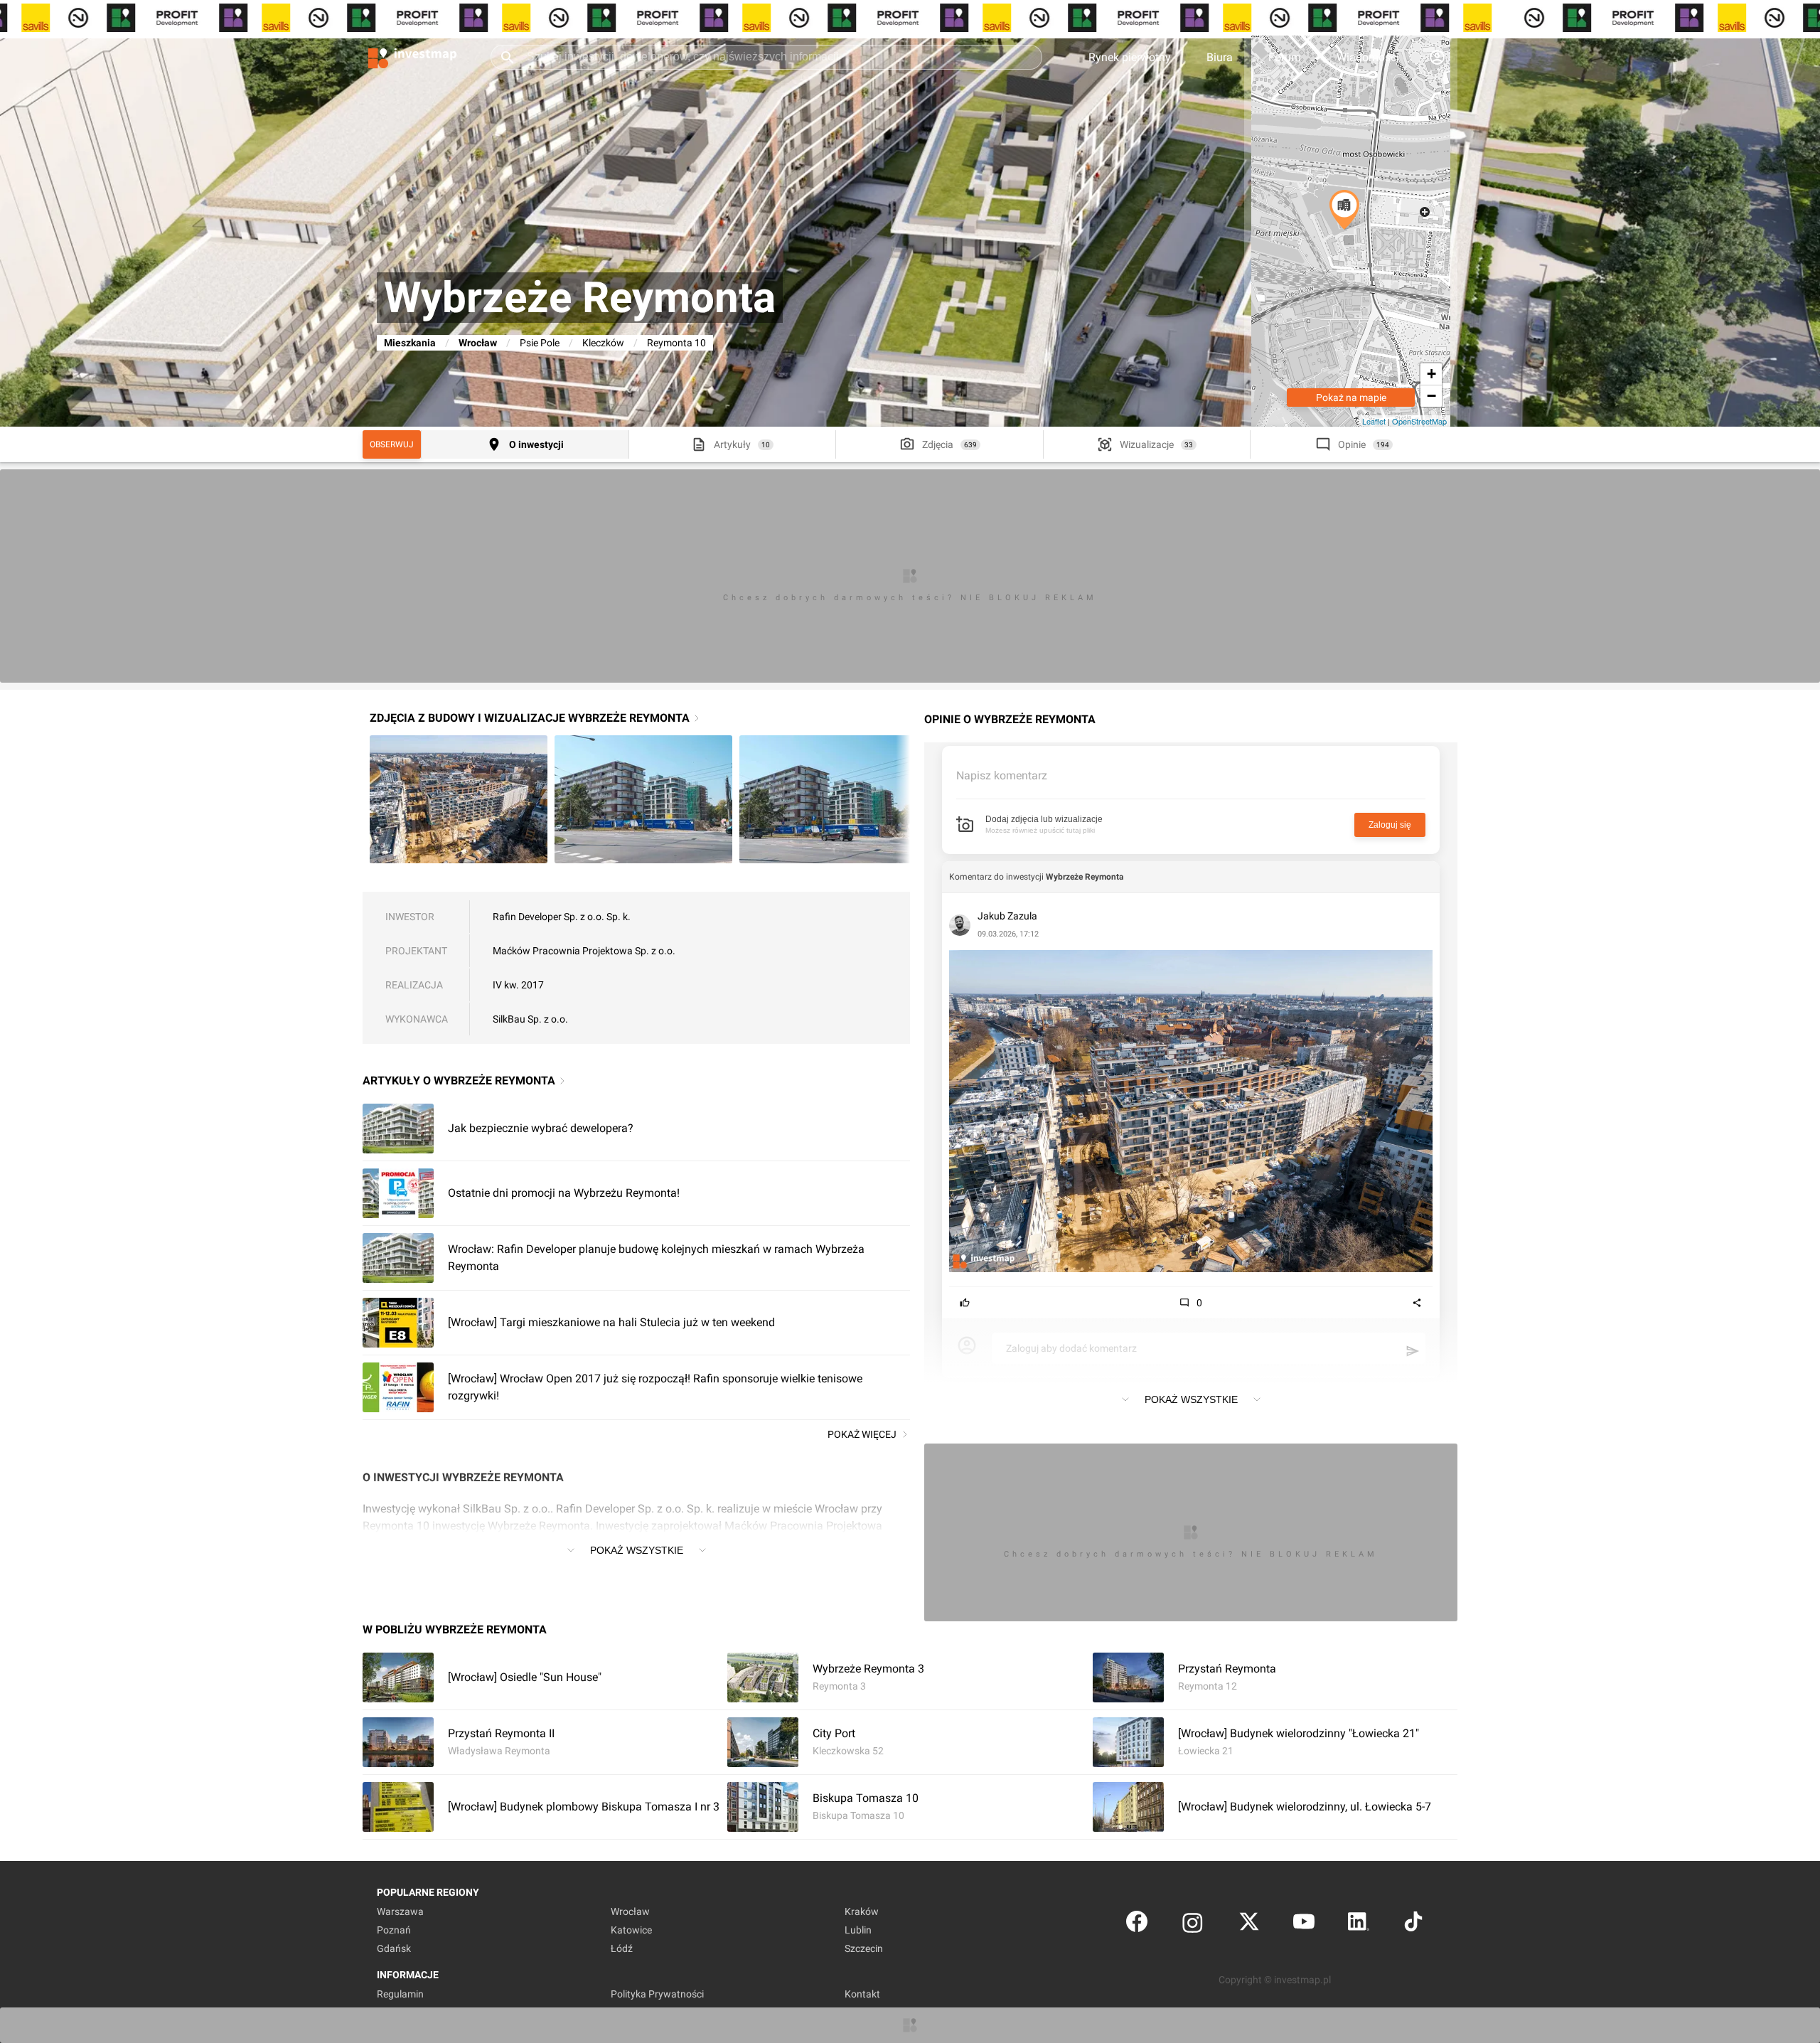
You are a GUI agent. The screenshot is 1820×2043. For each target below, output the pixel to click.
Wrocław (478, 343)
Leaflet (1374, 421)
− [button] (1431, 396)
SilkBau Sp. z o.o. (530, 1019)
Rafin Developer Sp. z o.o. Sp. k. (562, 917)
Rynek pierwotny (1130, 57)
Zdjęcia (938, 444)
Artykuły (732, 444)
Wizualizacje (1147, 444)
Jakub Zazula (1007, 916)
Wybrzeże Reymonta (1085, 877)
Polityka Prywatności (657, 1994)
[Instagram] (1193, 1925)
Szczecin (864, 1948)
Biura (1220, 57)
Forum (1285, 57)
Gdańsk (394, 1948)
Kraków (862, 1911)
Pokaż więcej (862, 1434)
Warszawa (400, 1911)
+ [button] (1431, 374)
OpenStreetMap (1419, 421)
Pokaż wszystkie (637, 1550)
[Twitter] (1249, 1925)
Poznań (394, 1930)
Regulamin (400, 1994)
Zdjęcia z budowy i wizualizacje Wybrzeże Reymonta (530, 718)
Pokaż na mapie (1351, 398)
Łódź (622, 1948)
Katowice (631, 1930)
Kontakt (862, 1994)
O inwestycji (536, 444)
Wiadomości (1368, 57)
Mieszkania (410, 343)
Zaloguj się (1390, 825)
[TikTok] (1413, 1925)
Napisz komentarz (1002, 775)
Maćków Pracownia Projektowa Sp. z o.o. (584, 951)
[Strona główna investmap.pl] (412, 57)
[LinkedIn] (1359, 1925)
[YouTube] (1304, 1925)
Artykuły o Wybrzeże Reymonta (459, 1081)
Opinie (1352, 444)
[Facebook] (1137, 1925)
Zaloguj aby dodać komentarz (1071, 1348)
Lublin (858, 1930)
